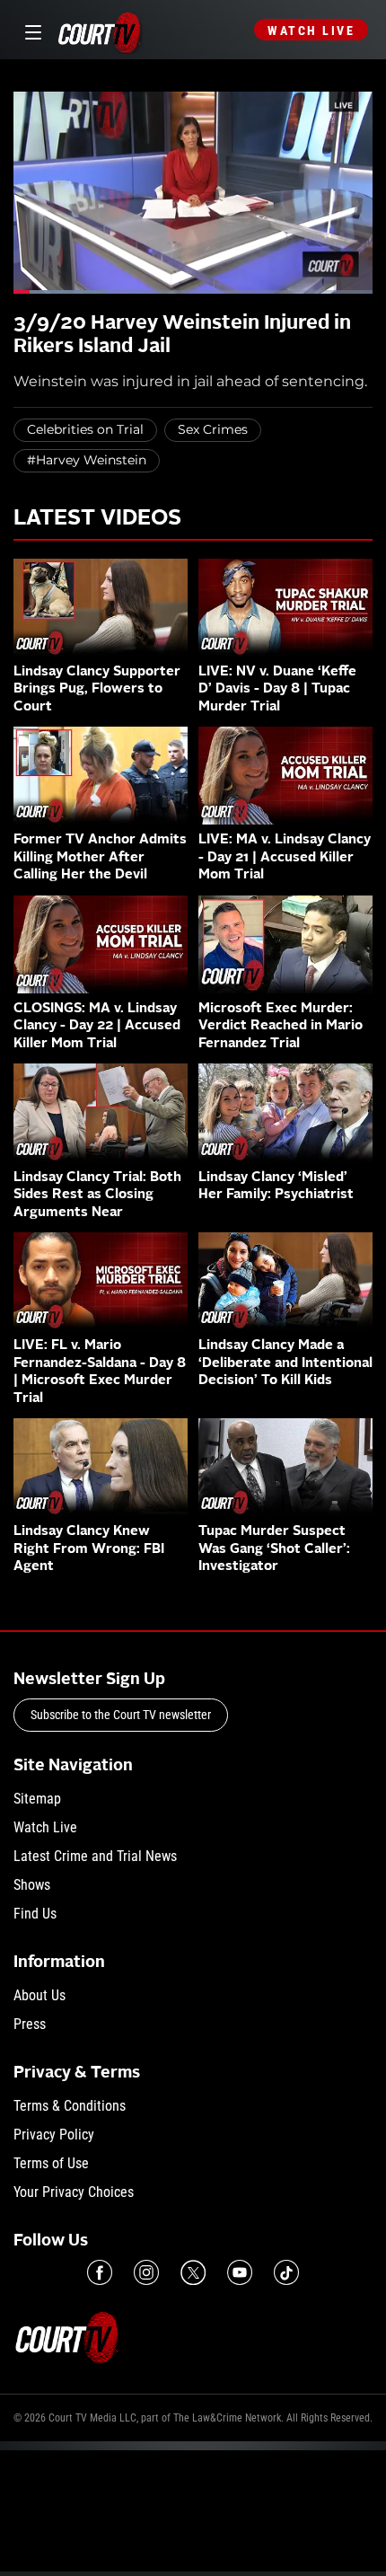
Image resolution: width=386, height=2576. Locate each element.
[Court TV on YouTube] (240, 2272)
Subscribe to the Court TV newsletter (121, 1715)
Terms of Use (51, 2163)
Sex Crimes (213, 429)
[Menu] (30, 30)
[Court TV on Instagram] (146, 2272)
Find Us (35, 1914)
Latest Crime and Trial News (95, 1856)
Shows (32, 1885)
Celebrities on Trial (85, 429)
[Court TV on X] (193, 2272)
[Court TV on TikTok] (286, 2272)
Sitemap (37, 1799)
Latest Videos (97, 519)
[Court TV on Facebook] (100, 2272)
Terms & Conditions (70, 2106)
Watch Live (311, 31)
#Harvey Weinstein (87, 460)
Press (30, 2024)
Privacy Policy (54, 2135)
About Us (39, 1995)
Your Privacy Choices (74, 2192)
